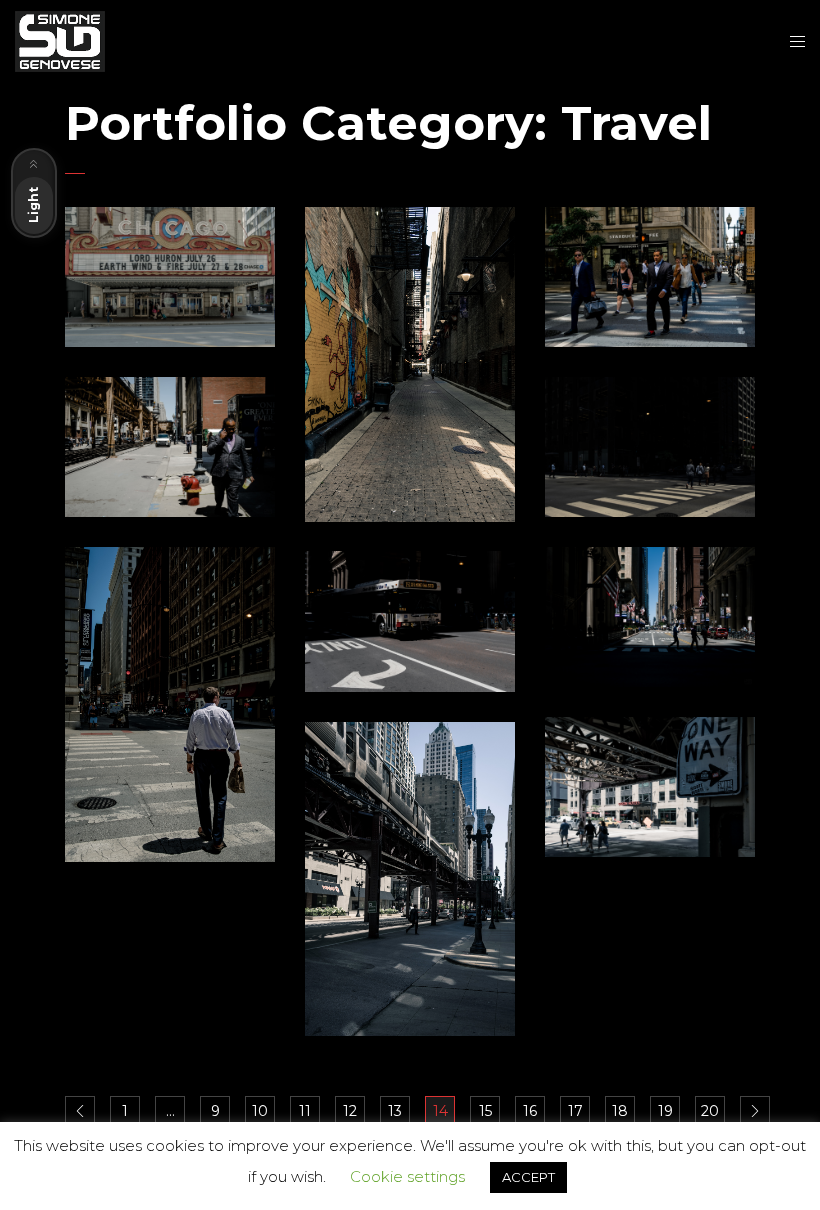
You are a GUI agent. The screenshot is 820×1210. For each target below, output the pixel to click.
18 (620, 1111)
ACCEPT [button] (528, 1177)
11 (305, 1111)
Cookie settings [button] (407, 1176)
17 (575, 1111)
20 (710, 1111)
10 (260, 1111)
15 (485, 1111)
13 (395, 1111)
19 (665, 1111)
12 (350, 1111)
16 (530, 1111)
